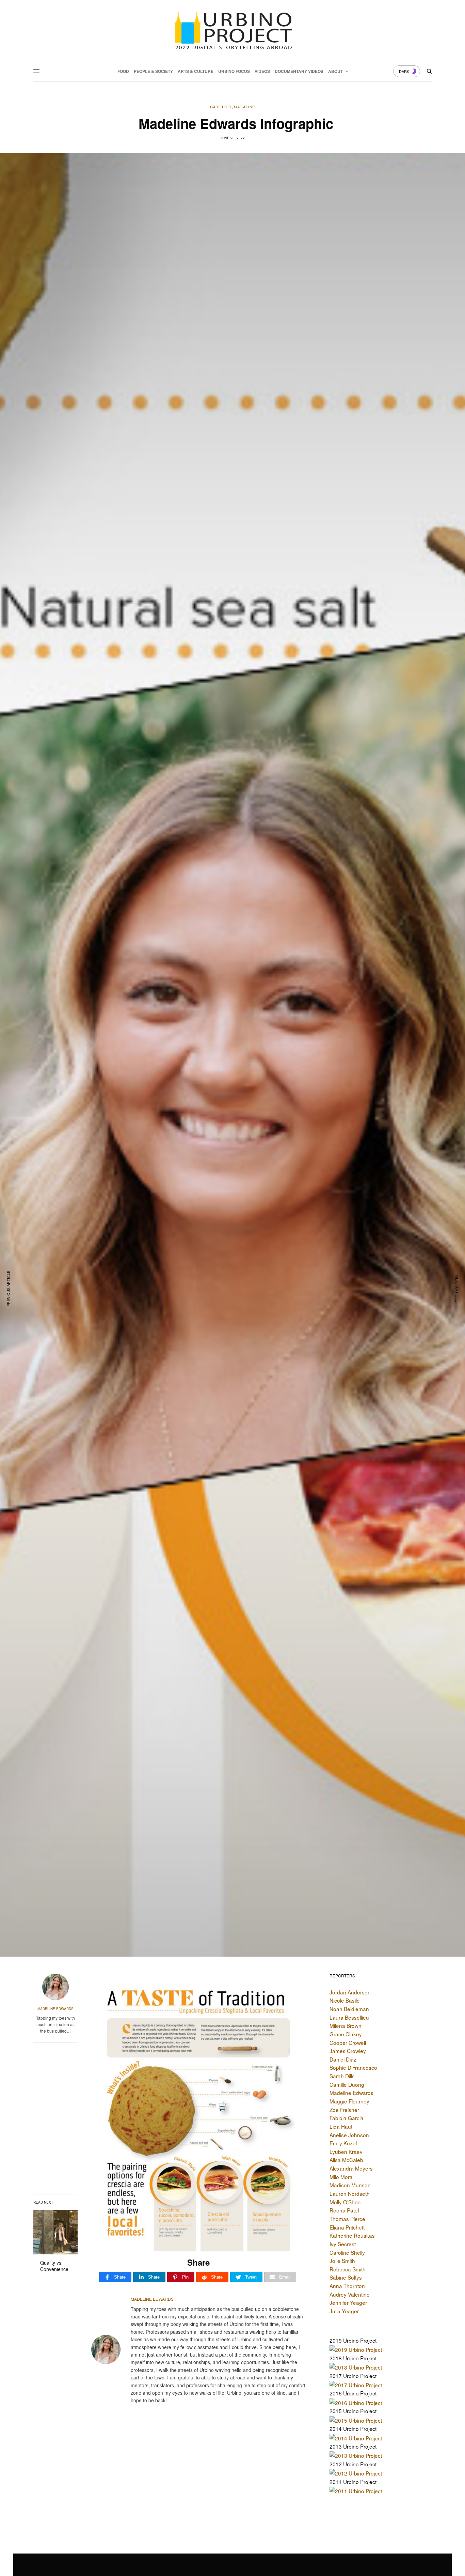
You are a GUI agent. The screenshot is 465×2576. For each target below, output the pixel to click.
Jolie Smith (342, 2261)
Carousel (221, 107)
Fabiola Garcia (347, 2118)
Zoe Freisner (344, 2110)
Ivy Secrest (343, 2244)
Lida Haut (341, 2126)
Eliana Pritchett (347, 2227)
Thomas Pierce (347, 2219)
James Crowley (348, 2051)
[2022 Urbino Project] (232, 31)
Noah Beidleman (349, 2009)
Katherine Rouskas (352, 2235)
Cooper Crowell (348, 2042)
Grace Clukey (346, 2034)
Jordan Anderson (350, 1992)
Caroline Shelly (347, 2252)
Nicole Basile (345, 2000)
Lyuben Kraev (346, 2151)
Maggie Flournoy (349, 2101)
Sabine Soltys (346, 2277)
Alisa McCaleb (346, 2160)
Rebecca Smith (348, 2269)
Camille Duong (347, 2084)
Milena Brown (346, 2025)
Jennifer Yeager (348, 2302)
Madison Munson (350, 2185)
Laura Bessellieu (349, 2017)
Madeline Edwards (55, 2009)
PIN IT (202, 2112)
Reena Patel (344, 2210)
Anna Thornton (347, 2286)
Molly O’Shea (345, 2202)
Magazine (244, 107)
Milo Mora (341, 2177)
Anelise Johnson (349, 2135)
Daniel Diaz (343, 2059)
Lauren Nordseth (350, 2193)
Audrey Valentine (350, 2294)
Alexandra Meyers (351, 2168)
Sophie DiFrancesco (353, 2067)
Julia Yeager (344, 2311)
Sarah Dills (342, 2076)
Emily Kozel (343, 2143)
